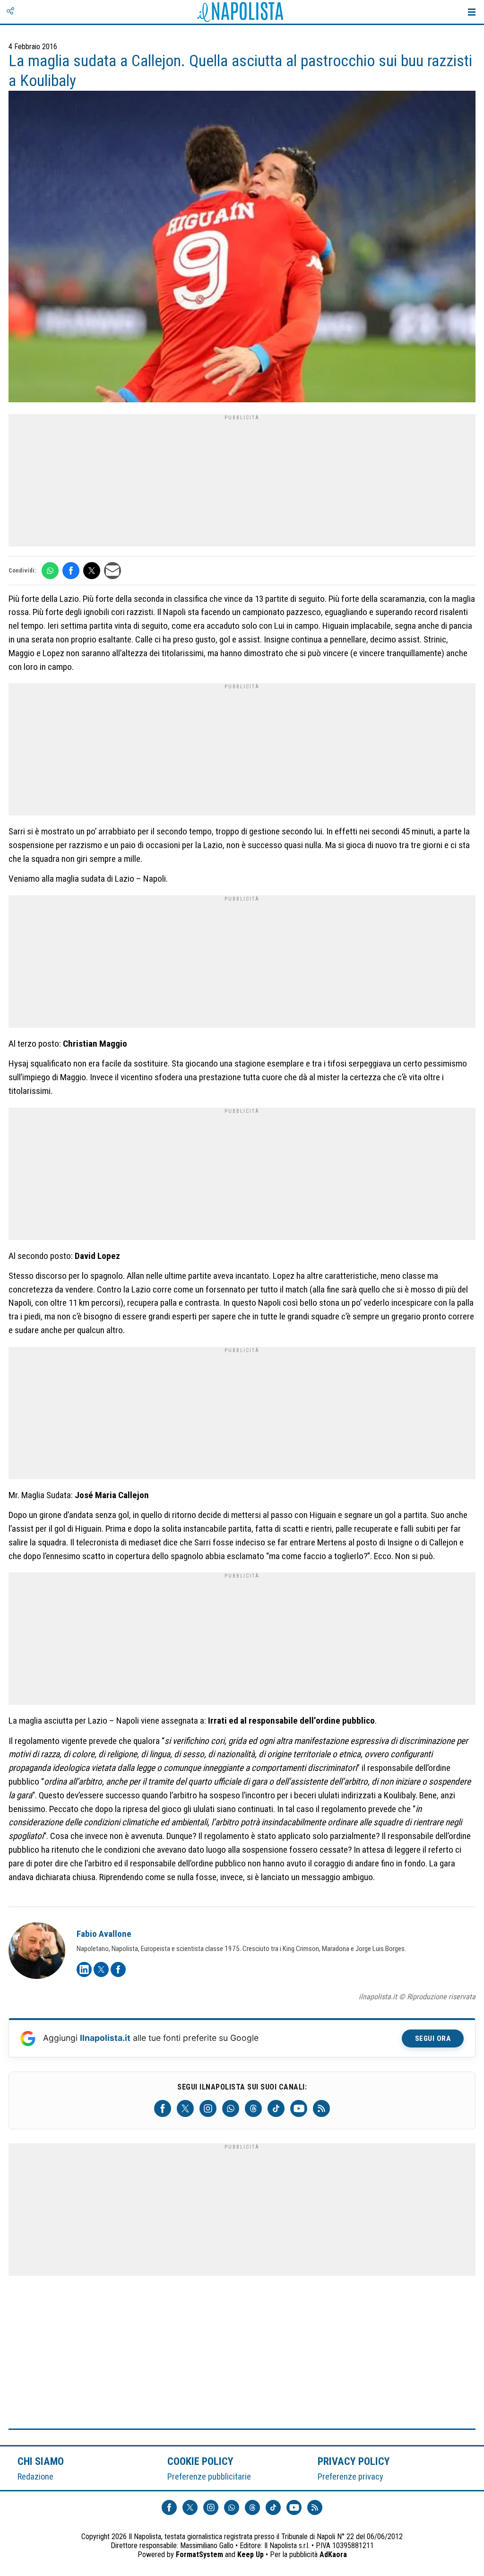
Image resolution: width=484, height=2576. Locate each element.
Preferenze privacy (350, 2476)
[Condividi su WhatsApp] (50, 571)
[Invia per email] (112, 571)
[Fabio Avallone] (37, 1952)
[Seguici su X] (185, 2108)
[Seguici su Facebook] (163, 2108)
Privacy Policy (354, 2461)
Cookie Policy (201, 2461)
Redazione (35, 2476)
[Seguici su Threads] (253, 2108)
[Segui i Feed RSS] (321, 2108)
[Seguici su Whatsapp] (231, 2108)
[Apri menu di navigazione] (472, 12)
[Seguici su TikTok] (276, 2108)
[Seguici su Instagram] (208, 2108)
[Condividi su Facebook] (71, 571)
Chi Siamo (41, 2461)
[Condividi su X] (92, 571)
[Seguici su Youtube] (299, 2108)
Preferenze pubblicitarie (209, 2476)
